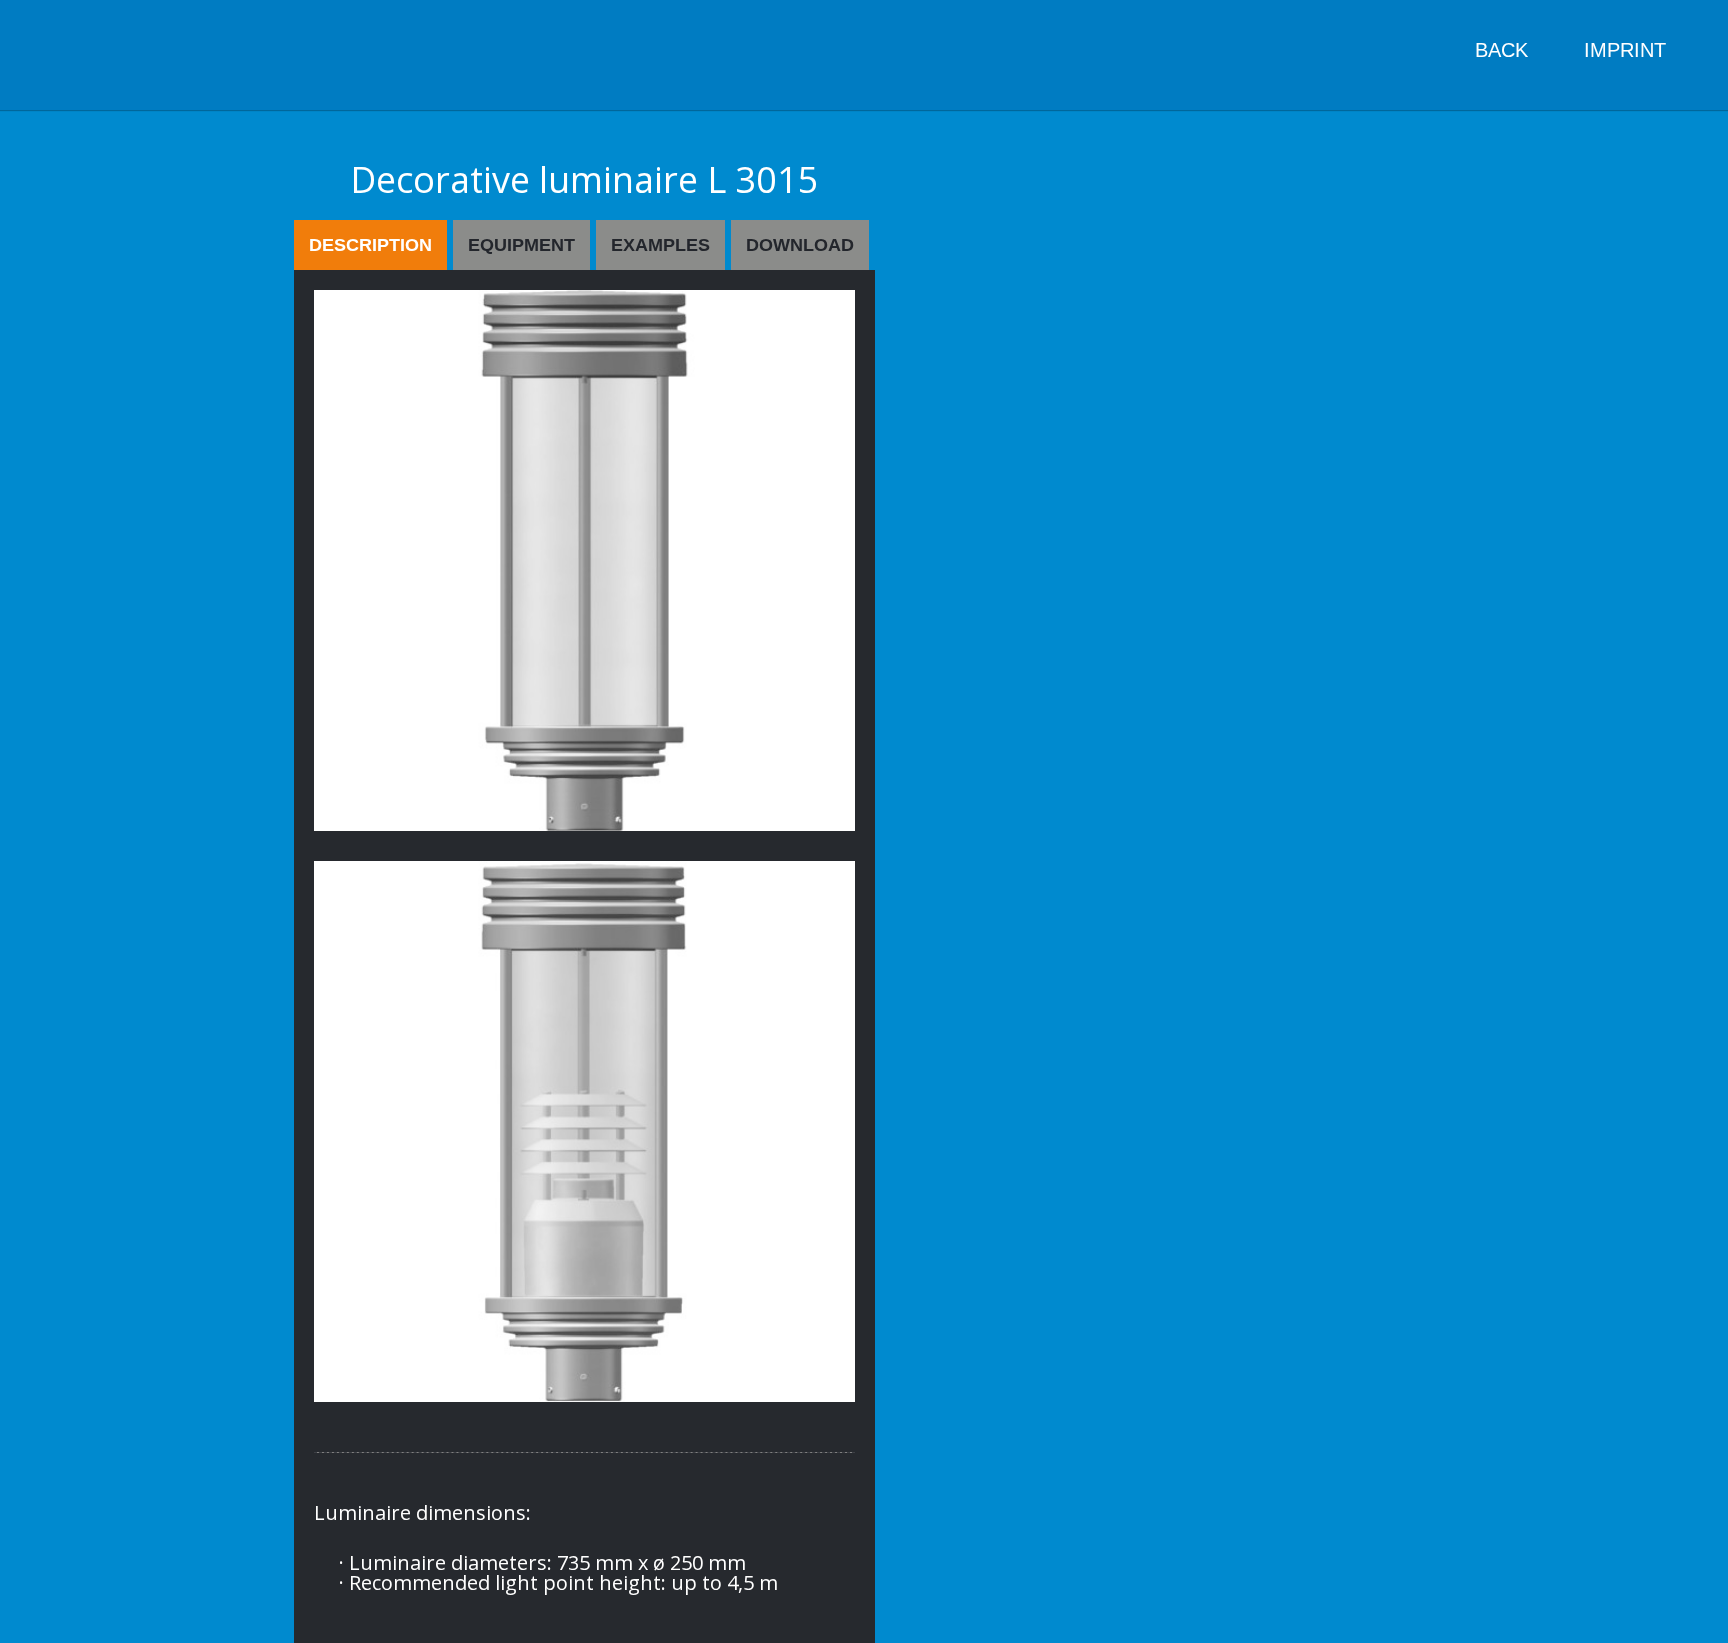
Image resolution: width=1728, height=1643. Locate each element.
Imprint (1625, 50)
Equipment (521, 245)
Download (800, 245)
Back (1501, 50)
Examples (660, 245)
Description (370, 245)
